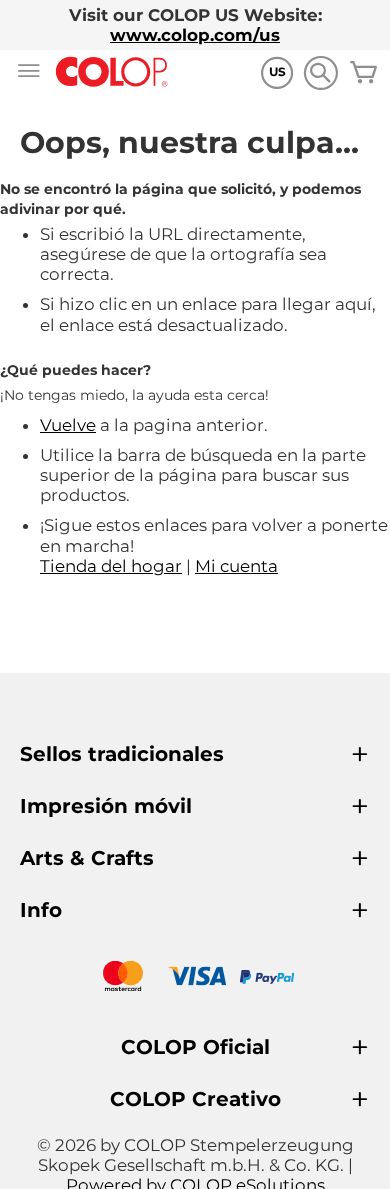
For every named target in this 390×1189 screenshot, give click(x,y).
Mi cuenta (236, 566)
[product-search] (320, 72)
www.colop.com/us (195, 35)
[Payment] (195, 978)
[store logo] (112, 72)
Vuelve (68, 425)
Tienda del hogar (111, 566)
